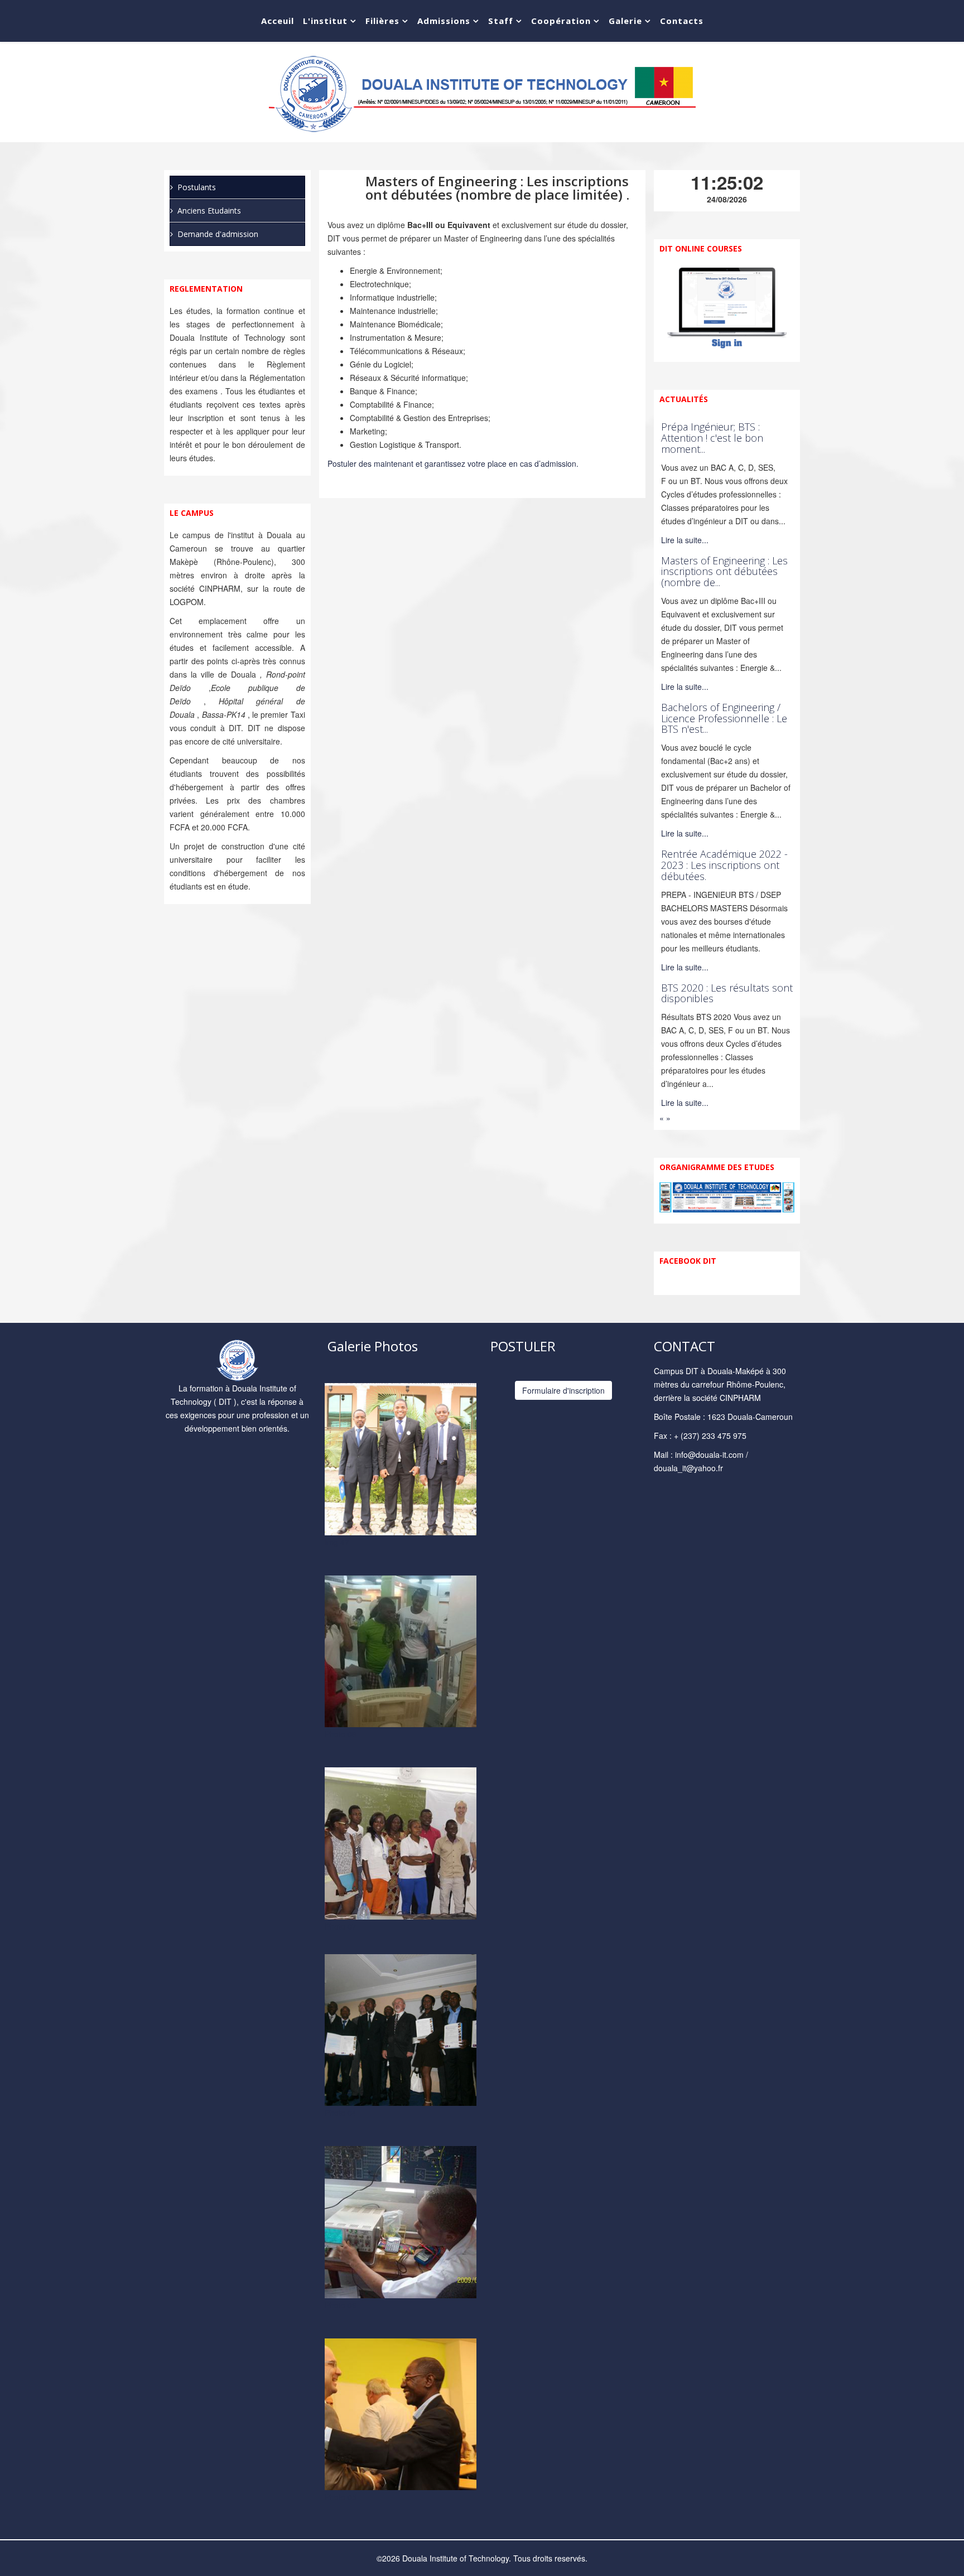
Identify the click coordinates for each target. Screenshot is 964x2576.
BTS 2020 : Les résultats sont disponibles (727, 993)
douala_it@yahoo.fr (688, 1468)
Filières (382, 21)
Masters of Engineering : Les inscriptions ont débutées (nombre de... (724, 572)
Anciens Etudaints (209, 211)
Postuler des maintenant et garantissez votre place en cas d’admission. (453, 463)
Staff (501, 21)
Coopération (561, 21)
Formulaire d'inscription (563, 1390)
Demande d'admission (218, 234)
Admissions (444, 21)
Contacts (682, 21)
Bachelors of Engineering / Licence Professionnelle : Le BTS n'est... (724, 718)
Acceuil (278, 21)
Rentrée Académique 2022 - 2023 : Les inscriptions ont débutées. (724, 865)
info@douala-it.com (709, 1454)
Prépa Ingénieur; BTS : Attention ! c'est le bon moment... (712, 438)
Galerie (625, 21)
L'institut (325, 21)
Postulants (197, 187)
